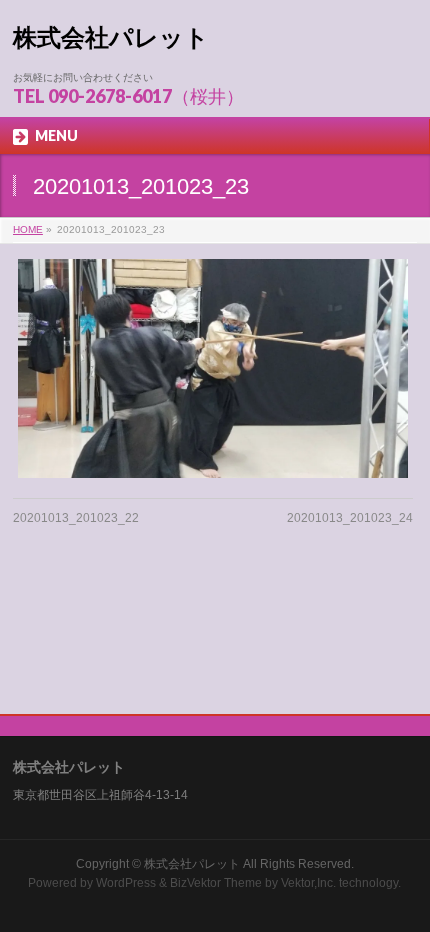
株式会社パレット (111, 37)
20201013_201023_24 (350, 518)
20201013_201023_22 (76, 518)
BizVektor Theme (216, 883)
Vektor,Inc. (308, 883)
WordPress (126, 883)
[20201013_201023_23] (213, 368)
